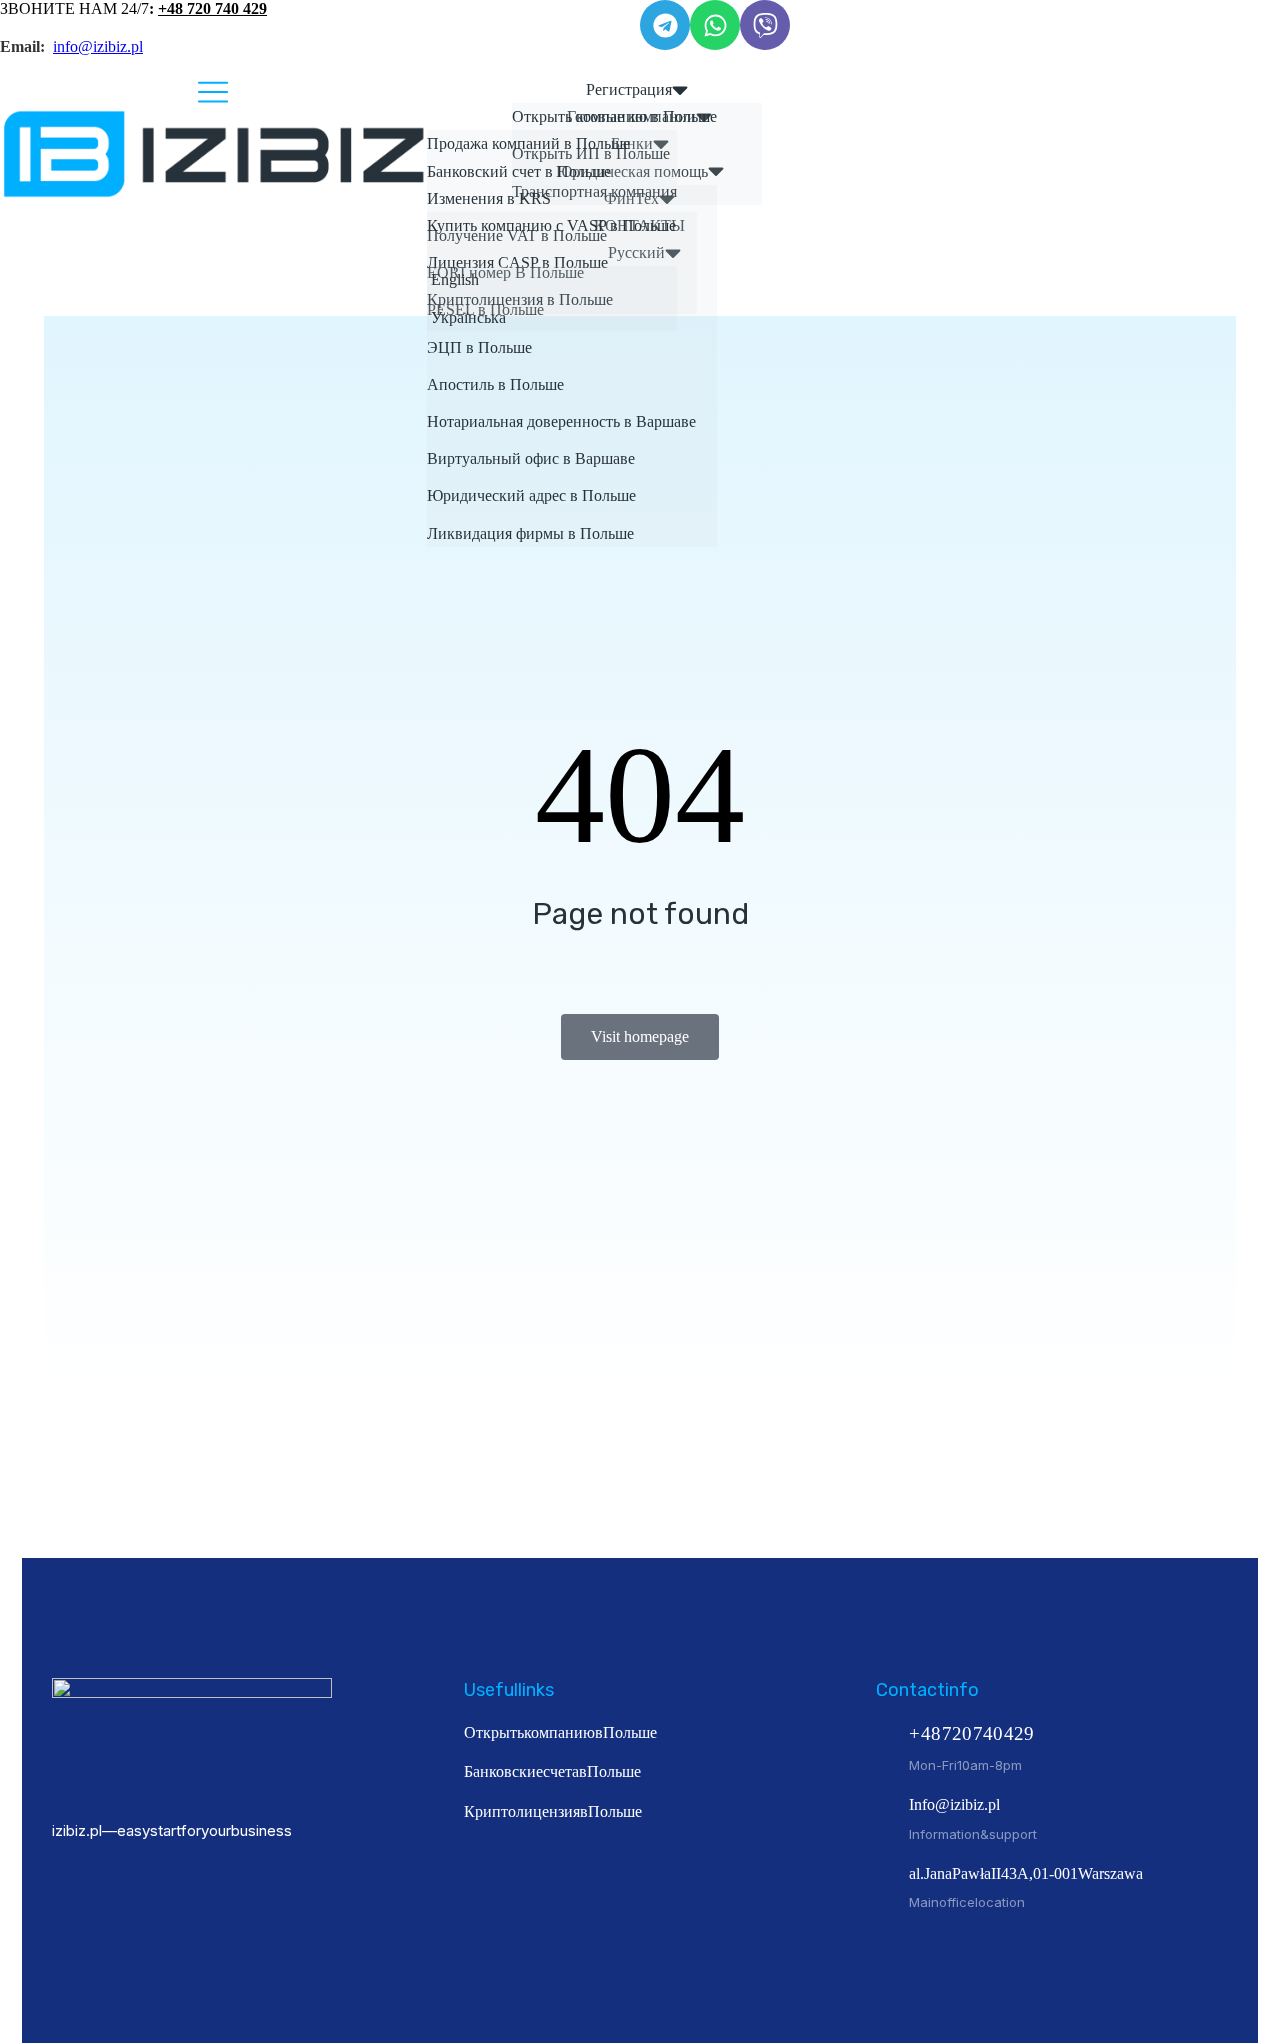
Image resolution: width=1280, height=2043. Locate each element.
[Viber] (765, 25)
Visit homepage (640, 1036)
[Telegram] (665, 25)
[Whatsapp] (715, 25)
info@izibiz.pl (98, 46)
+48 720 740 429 (212, 8)
